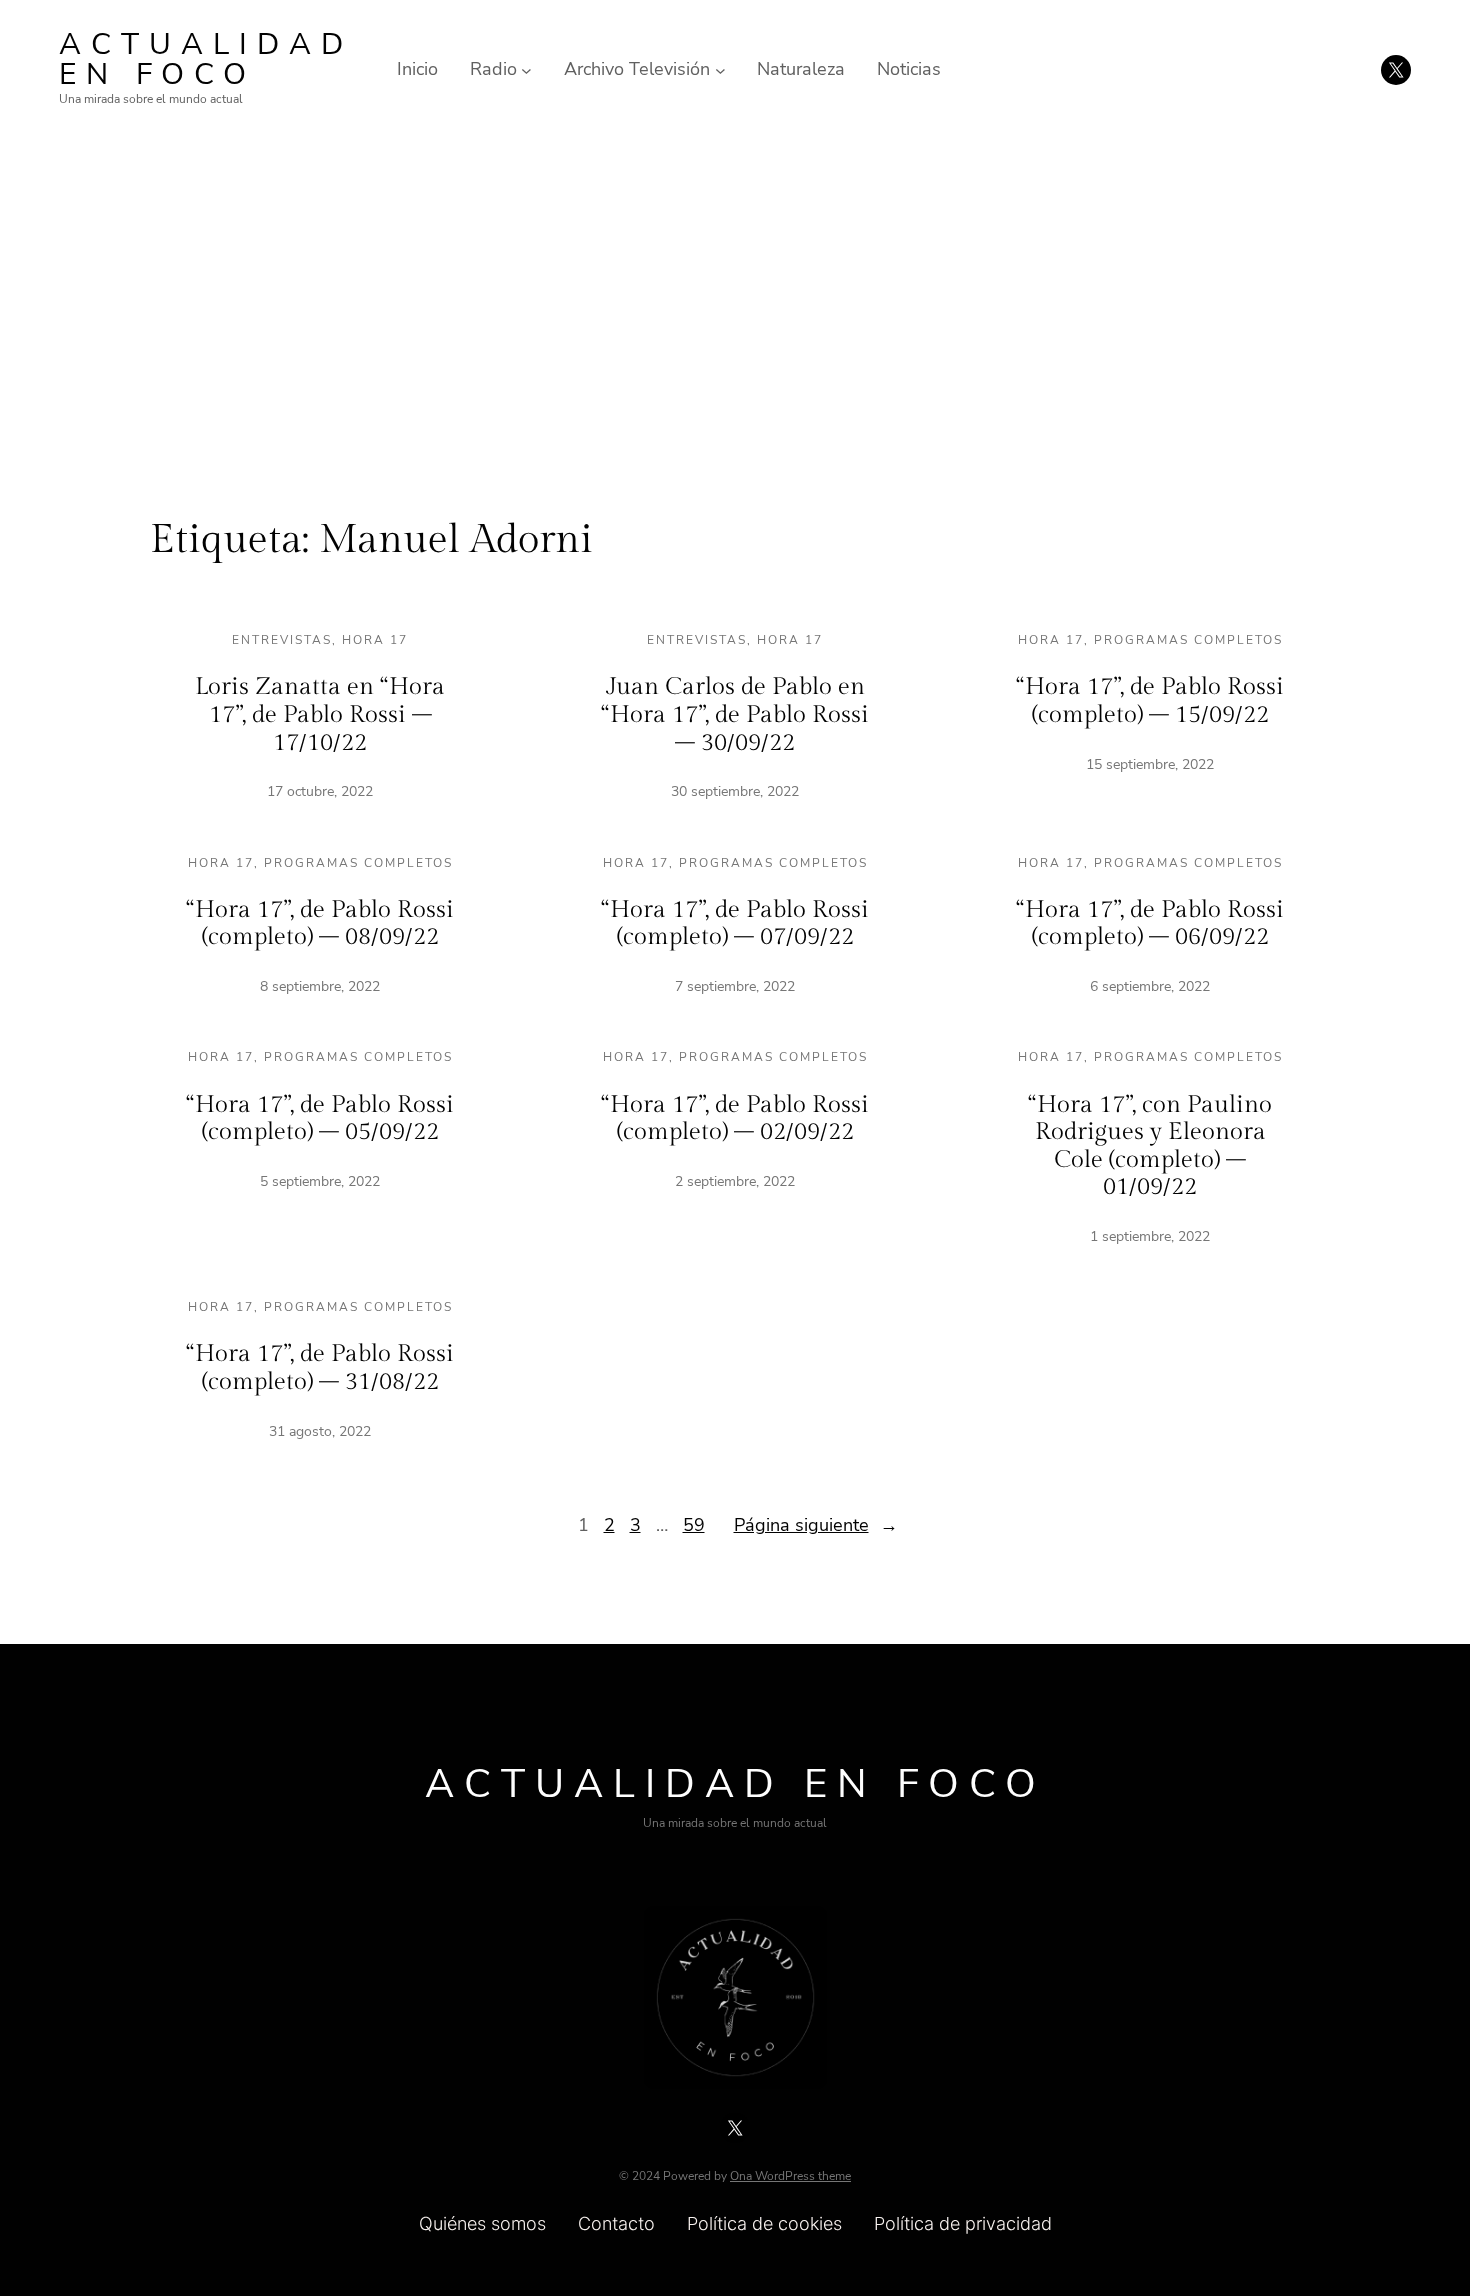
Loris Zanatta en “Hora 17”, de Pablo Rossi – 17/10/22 (320, 714)
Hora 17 (375, 640)
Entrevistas (282, 640)
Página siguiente (816, 1525)
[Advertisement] (735, 303)
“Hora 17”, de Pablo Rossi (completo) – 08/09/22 (320, 924)
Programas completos (1188, 640)
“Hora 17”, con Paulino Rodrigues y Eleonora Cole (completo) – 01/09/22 (1150, 1146)
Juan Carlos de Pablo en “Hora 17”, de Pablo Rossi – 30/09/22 (735, 714)
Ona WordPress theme (790, 2176)
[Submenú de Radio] (526, 69)
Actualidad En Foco (206, 59)
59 (694, 1525)
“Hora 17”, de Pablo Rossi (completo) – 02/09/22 (735, 1119)
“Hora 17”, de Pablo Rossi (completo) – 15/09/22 (1150, 701)
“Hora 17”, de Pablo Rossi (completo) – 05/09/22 (320, 1119)
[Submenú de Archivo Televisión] (720, 69)
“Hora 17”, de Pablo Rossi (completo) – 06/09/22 (1150, 924)
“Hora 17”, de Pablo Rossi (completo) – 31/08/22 (320, 1368)
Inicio (417, 69)
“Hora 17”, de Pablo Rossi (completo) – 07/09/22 (735, 924)
